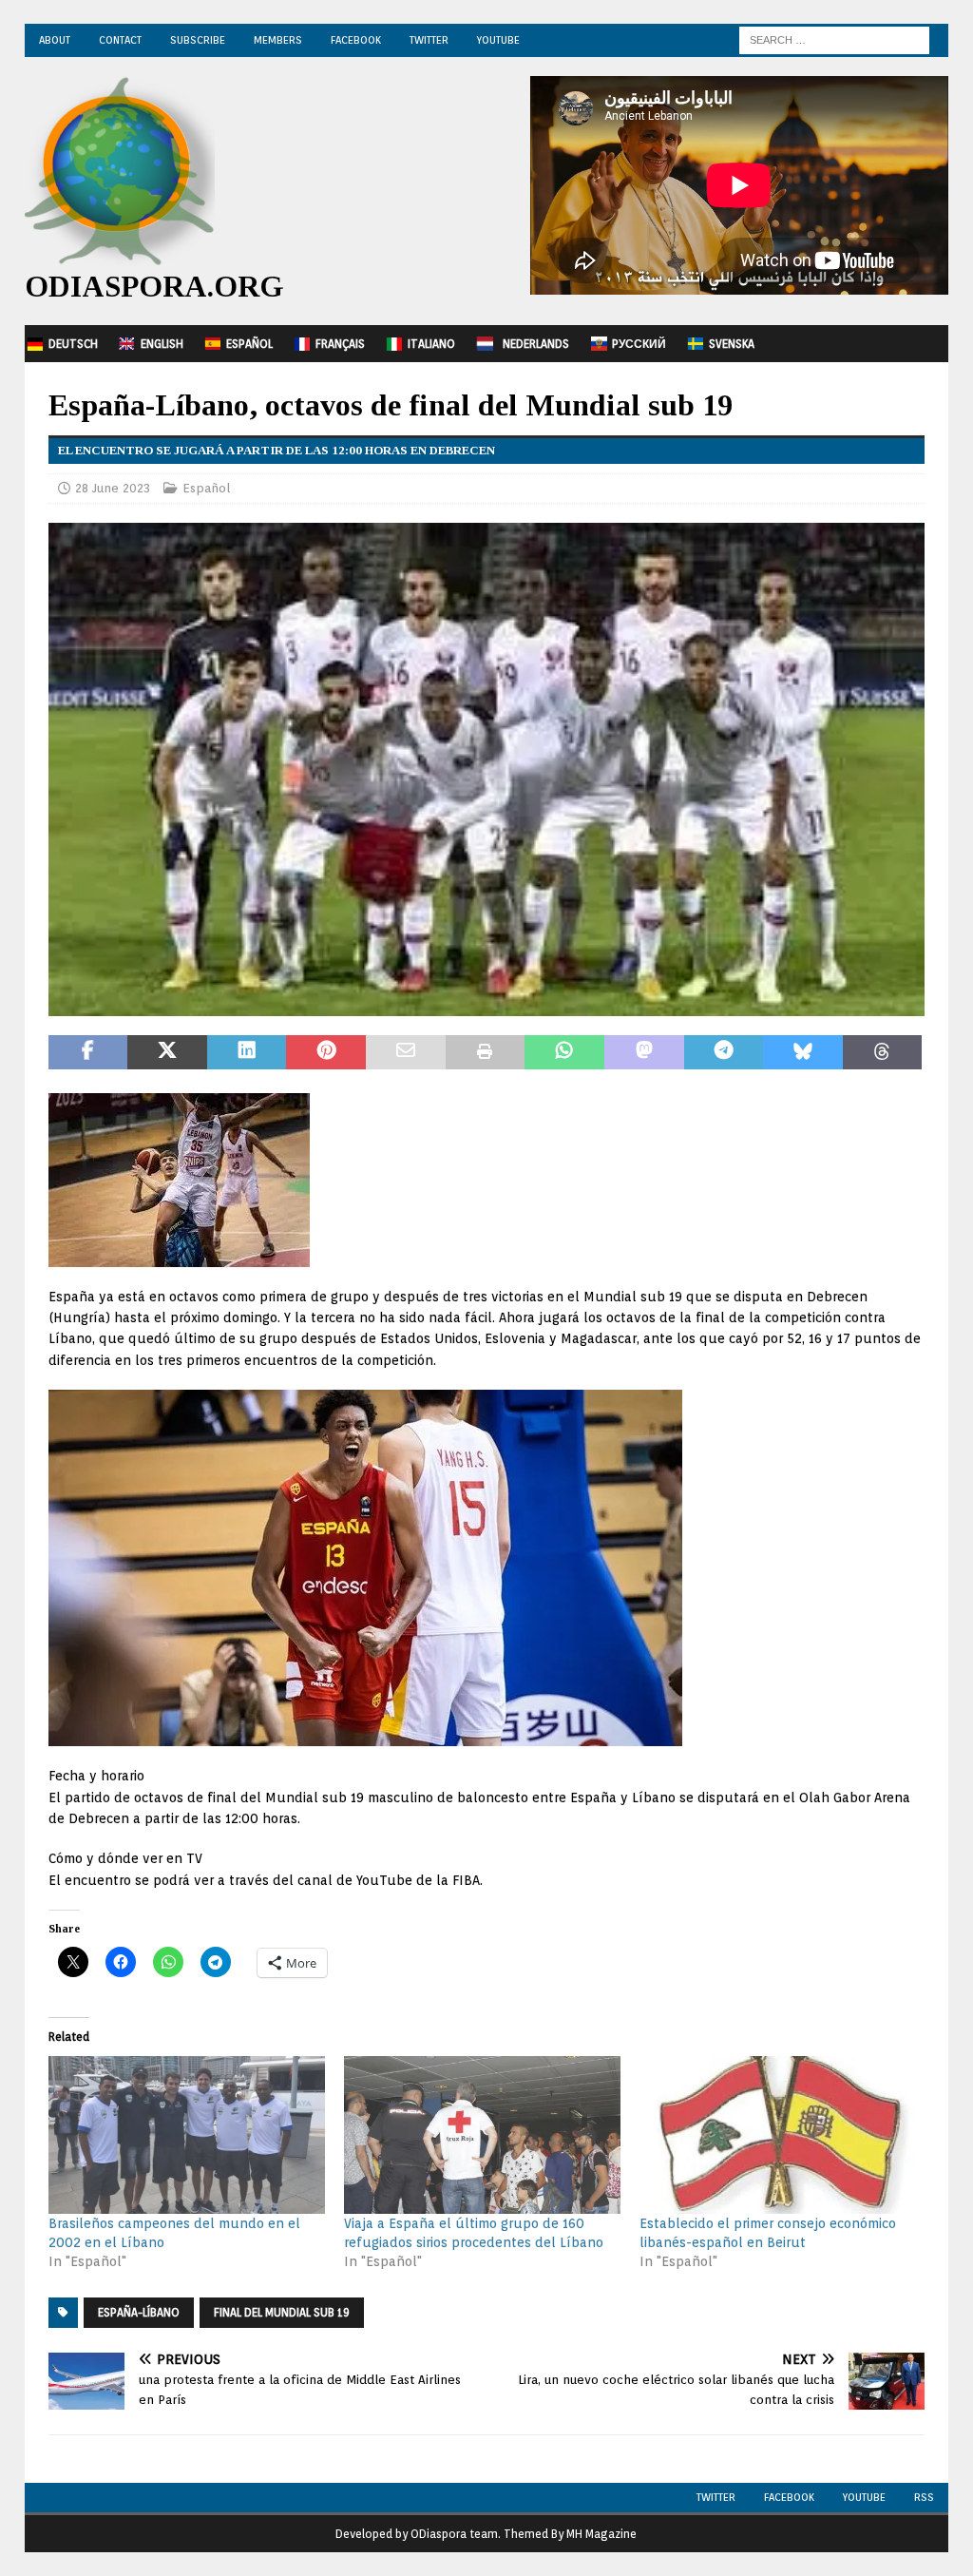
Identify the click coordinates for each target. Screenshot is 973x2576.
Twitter (429, 40)
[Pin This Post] (326, 1052)
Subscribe (198, 40)
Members (278, 40)
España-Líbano (139, 2312)
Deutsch (73, 344)
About (55, 40)
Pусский (639, 344)
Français (340, 344)
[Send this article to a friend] (406, 1052)
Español (249, 344)
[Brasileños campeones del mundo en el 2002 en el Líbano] (187, 2135)
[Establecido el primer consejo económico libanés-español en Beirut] (778, 2135)
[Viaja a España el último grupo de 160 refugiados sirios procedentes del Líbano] (482, 2135)
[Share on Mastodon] (644, 1052)
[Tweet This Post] (167, 1052)
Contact (120, 40)
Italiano (431, 344)
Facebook (356, 40)
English (162, 344)
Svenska (732, 344)
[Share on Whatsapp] (564, 1052)
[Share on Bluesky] (803, 1052)
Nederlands (536, 344)
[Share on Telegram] (724, 1052)
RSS (924, 2497)
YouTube (498, 40)
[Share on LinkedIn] (247, 1052)
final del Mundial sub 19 (282, 2312)
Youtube (864, 2497)
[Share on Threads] (883, 1052)
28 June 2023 (113, 488)
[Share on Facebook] (88, 1052)
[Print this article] (486, 1052)
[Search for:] (834, 39)
